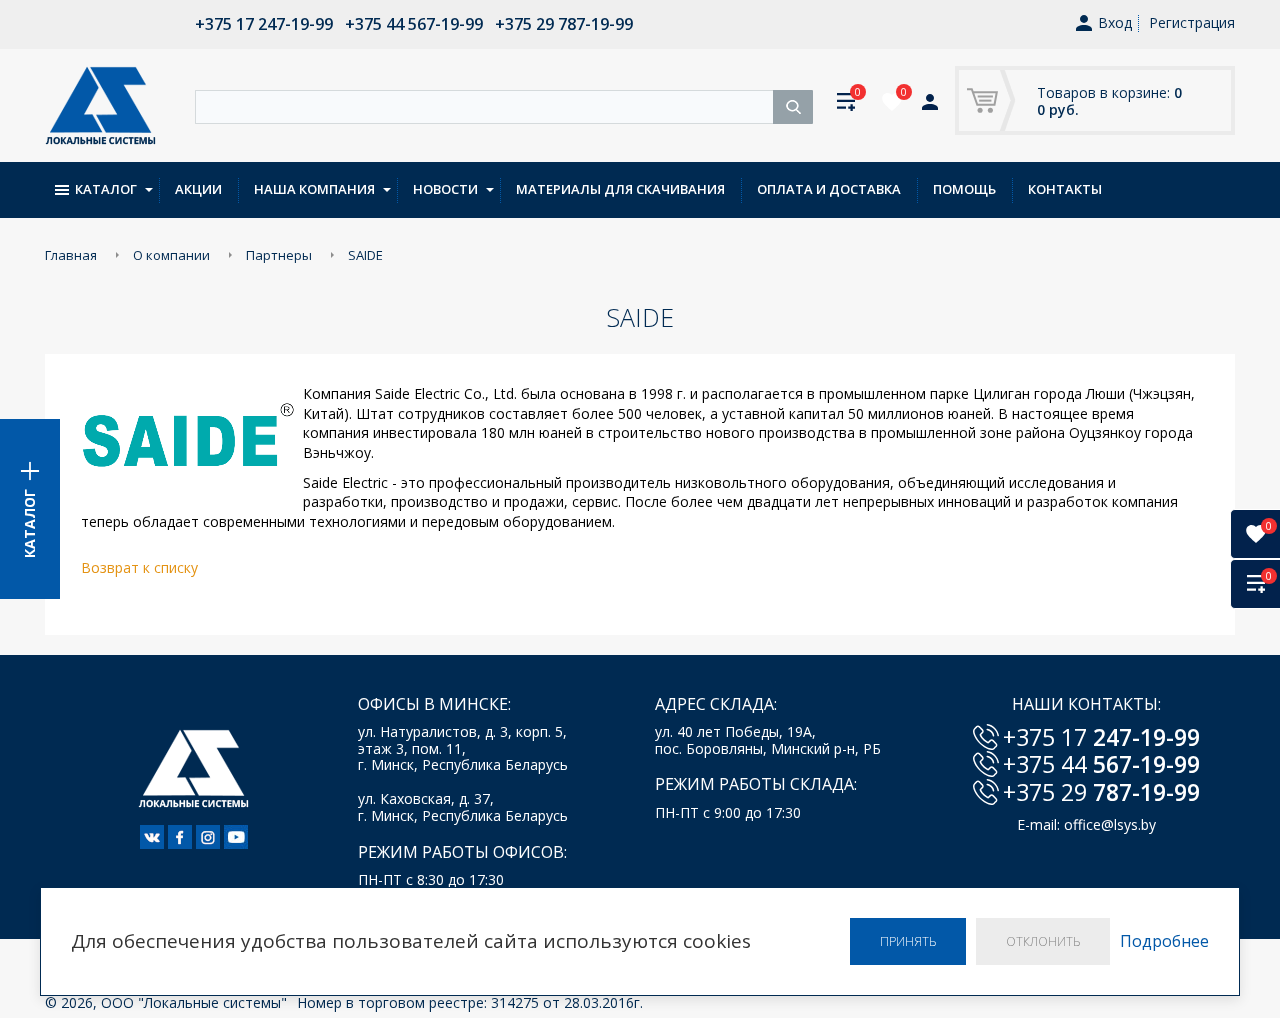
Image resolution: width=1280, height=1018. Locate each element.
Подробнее (1164, 941)
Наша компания (314, 189)
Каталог (106, 189)
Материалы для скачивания (620, 189)
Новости (445, 189)
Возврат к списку (139, 567)
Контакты (1065, 189)
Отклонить (1043, 941)
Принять (908, 941)
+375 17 (1101, 737)
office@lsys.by (1110, 824)
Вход (1115, 23)
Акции (198, 189)
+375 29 (1101, 792)
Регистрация (1192, 22)
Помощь (964, 189)
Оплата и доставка (829, 189)
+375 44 (1101, 764)
